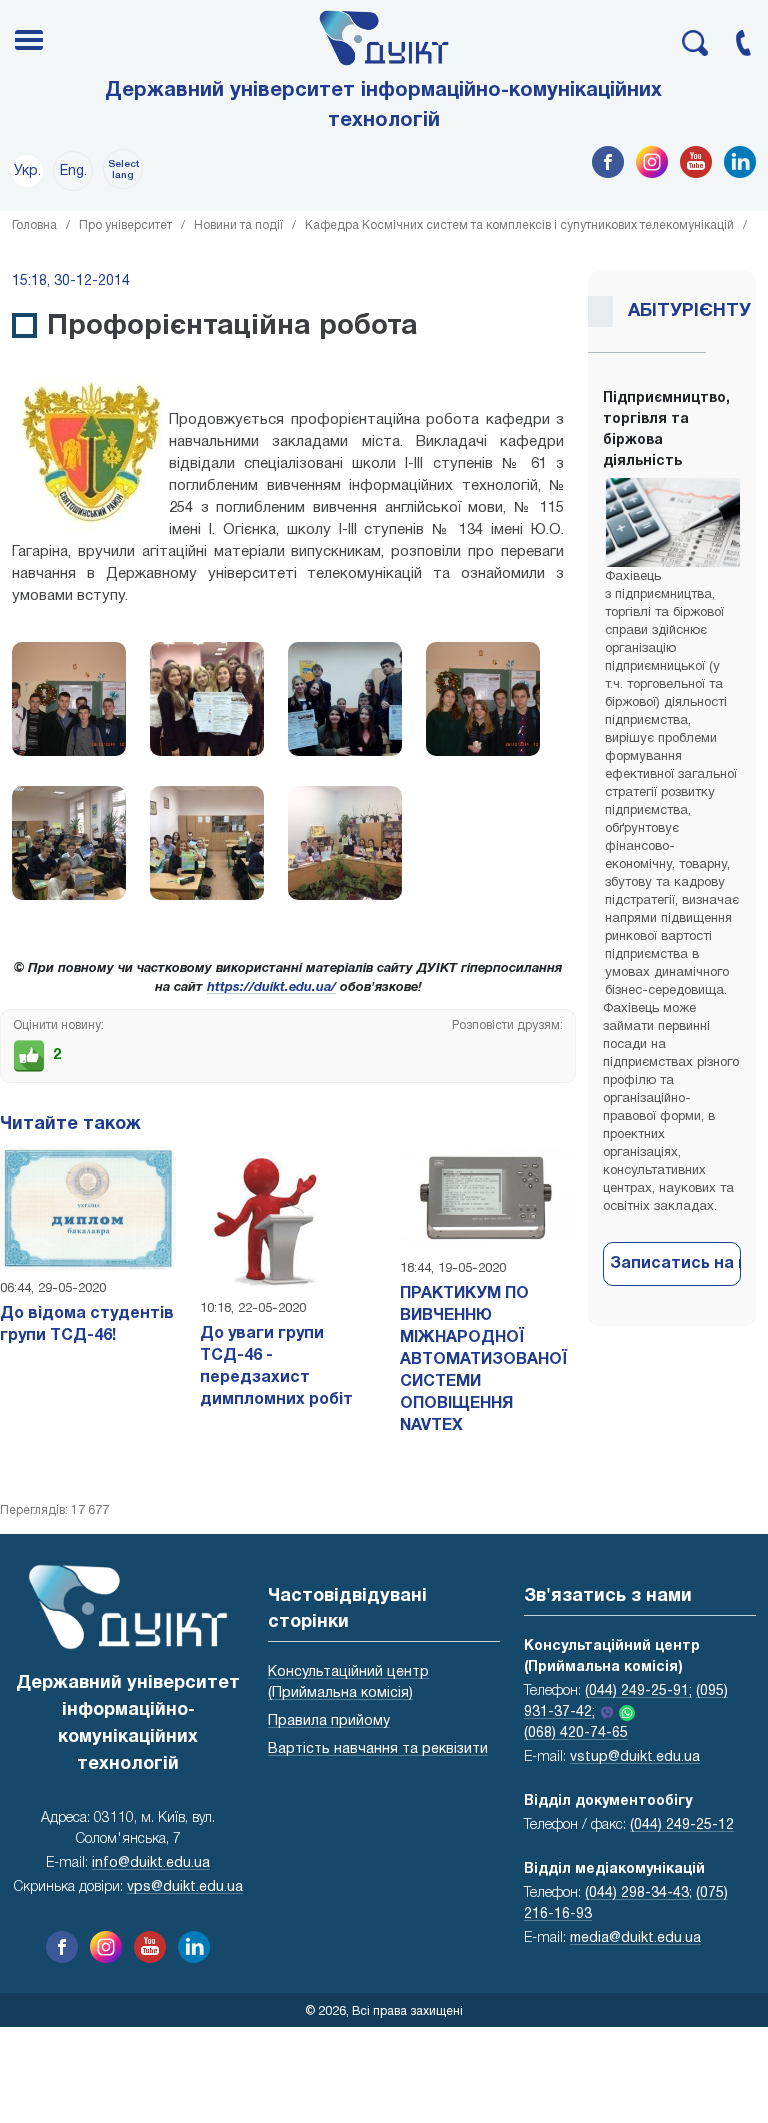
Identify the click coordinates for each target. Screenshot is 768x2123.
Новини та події (238, 225)
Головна (34, 225)
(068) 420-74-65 (576, 1733)
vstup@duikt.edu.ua (635, 1757)
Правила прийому (329, 1721)
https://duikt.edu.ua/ (271, 988)
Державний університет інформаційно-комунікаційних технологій (383, 106)
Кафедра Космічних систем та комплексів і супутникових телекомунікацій (519, 225)
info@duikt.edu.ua (151, 1863)
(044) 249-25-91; (638, 1691)
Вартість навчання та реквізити (378, 1749)
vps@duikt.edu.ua (185, 1887)
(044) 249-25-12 (682, 1825)
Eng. (73, 171)
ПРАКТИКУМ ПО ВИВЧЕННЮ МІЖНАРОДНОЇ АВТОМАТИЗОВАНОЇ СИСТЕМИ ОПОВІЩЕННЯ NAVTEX (483, 1360)
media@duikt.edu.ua (635, 1938)
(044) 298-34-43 (637, 1893)
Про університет (125, 225)
